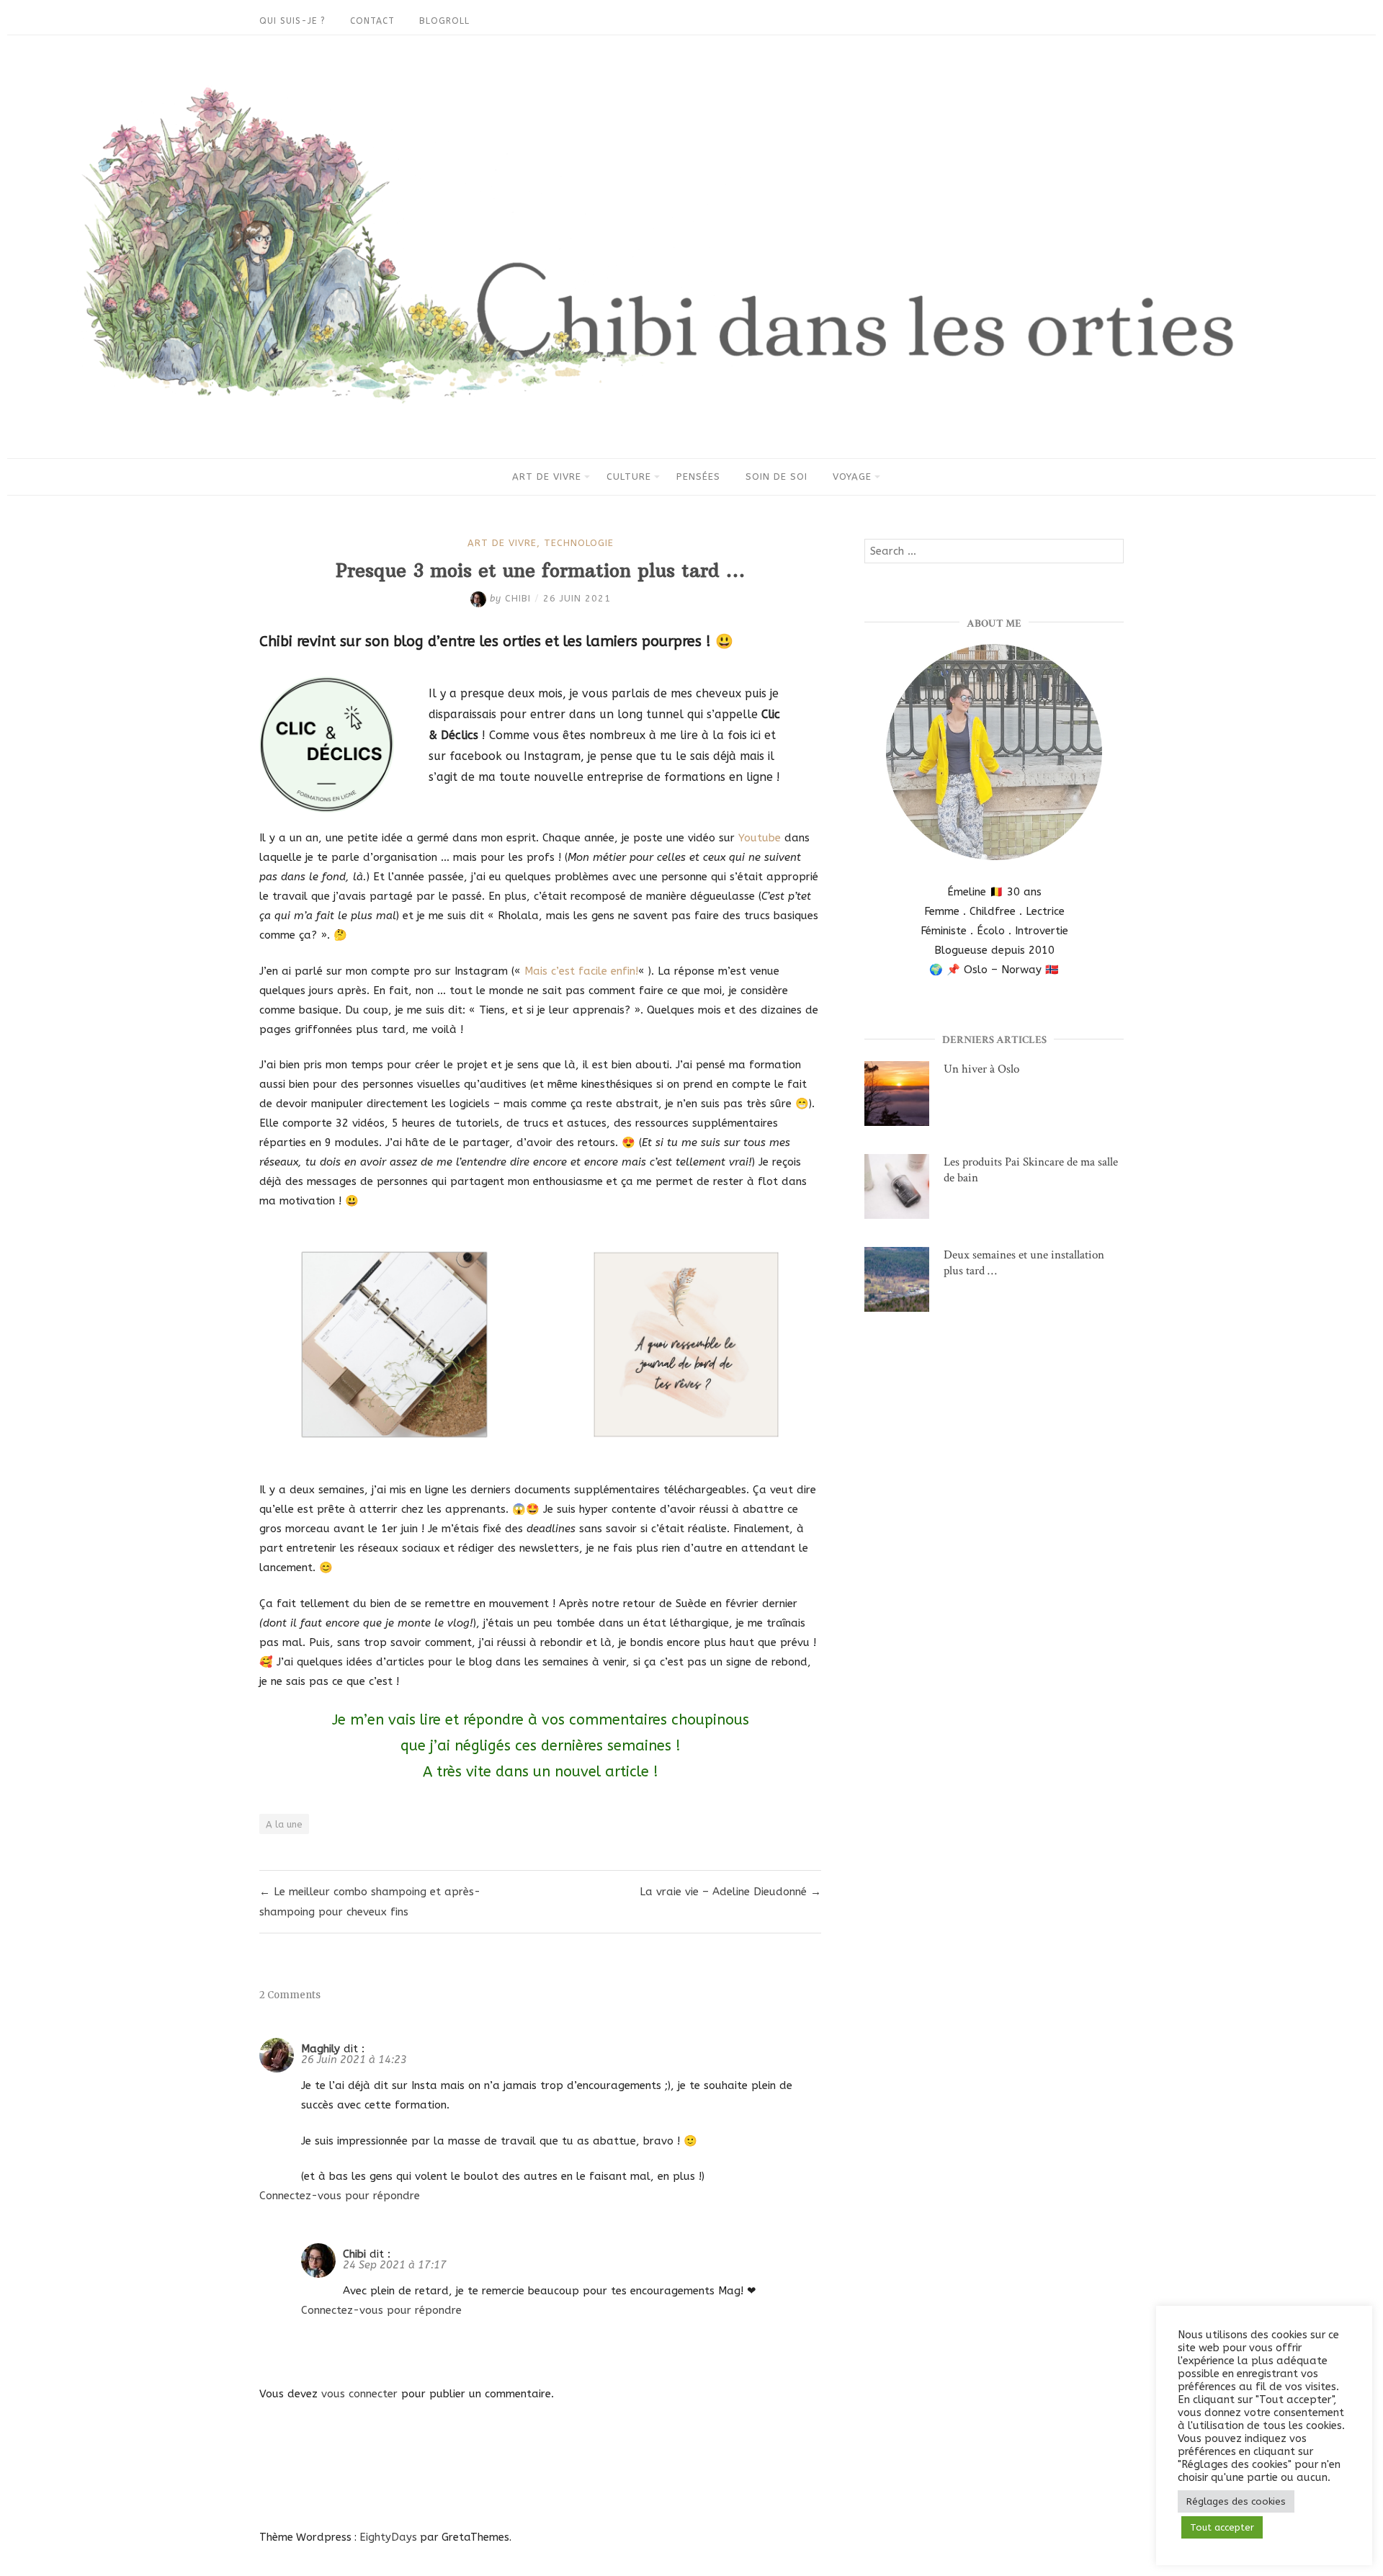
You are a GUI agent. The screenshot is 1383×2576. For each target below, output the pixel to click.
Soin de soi (776, 477)
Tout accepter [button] (1222, 2527)
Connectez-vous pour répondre (340, 2196)
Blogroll (444, 21)
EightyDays (388, 2537)
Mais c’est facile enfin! (581, 971)
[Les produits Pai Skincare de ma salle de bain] (897, 1190)
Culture (629, 477)
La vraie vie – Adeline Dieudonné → (730, 1892)
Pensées (698, 477)
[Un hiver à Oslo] (897, 1097)
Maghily (321, 2049)
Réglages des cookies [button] (1236, 2501)
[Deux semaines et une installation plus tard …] (897, 1283)
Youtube (760, 838)
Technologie (579, 543)
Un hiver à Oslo (981, 1069)
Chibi (354, 2254)
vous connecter (359, 2394)
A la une (284, 1824)
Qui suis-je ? (292, 21)
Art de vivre (547, 477)
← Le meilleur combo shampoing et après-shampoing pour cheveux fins (370, 1902)
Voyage (852, 477)
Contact (372, 21)
